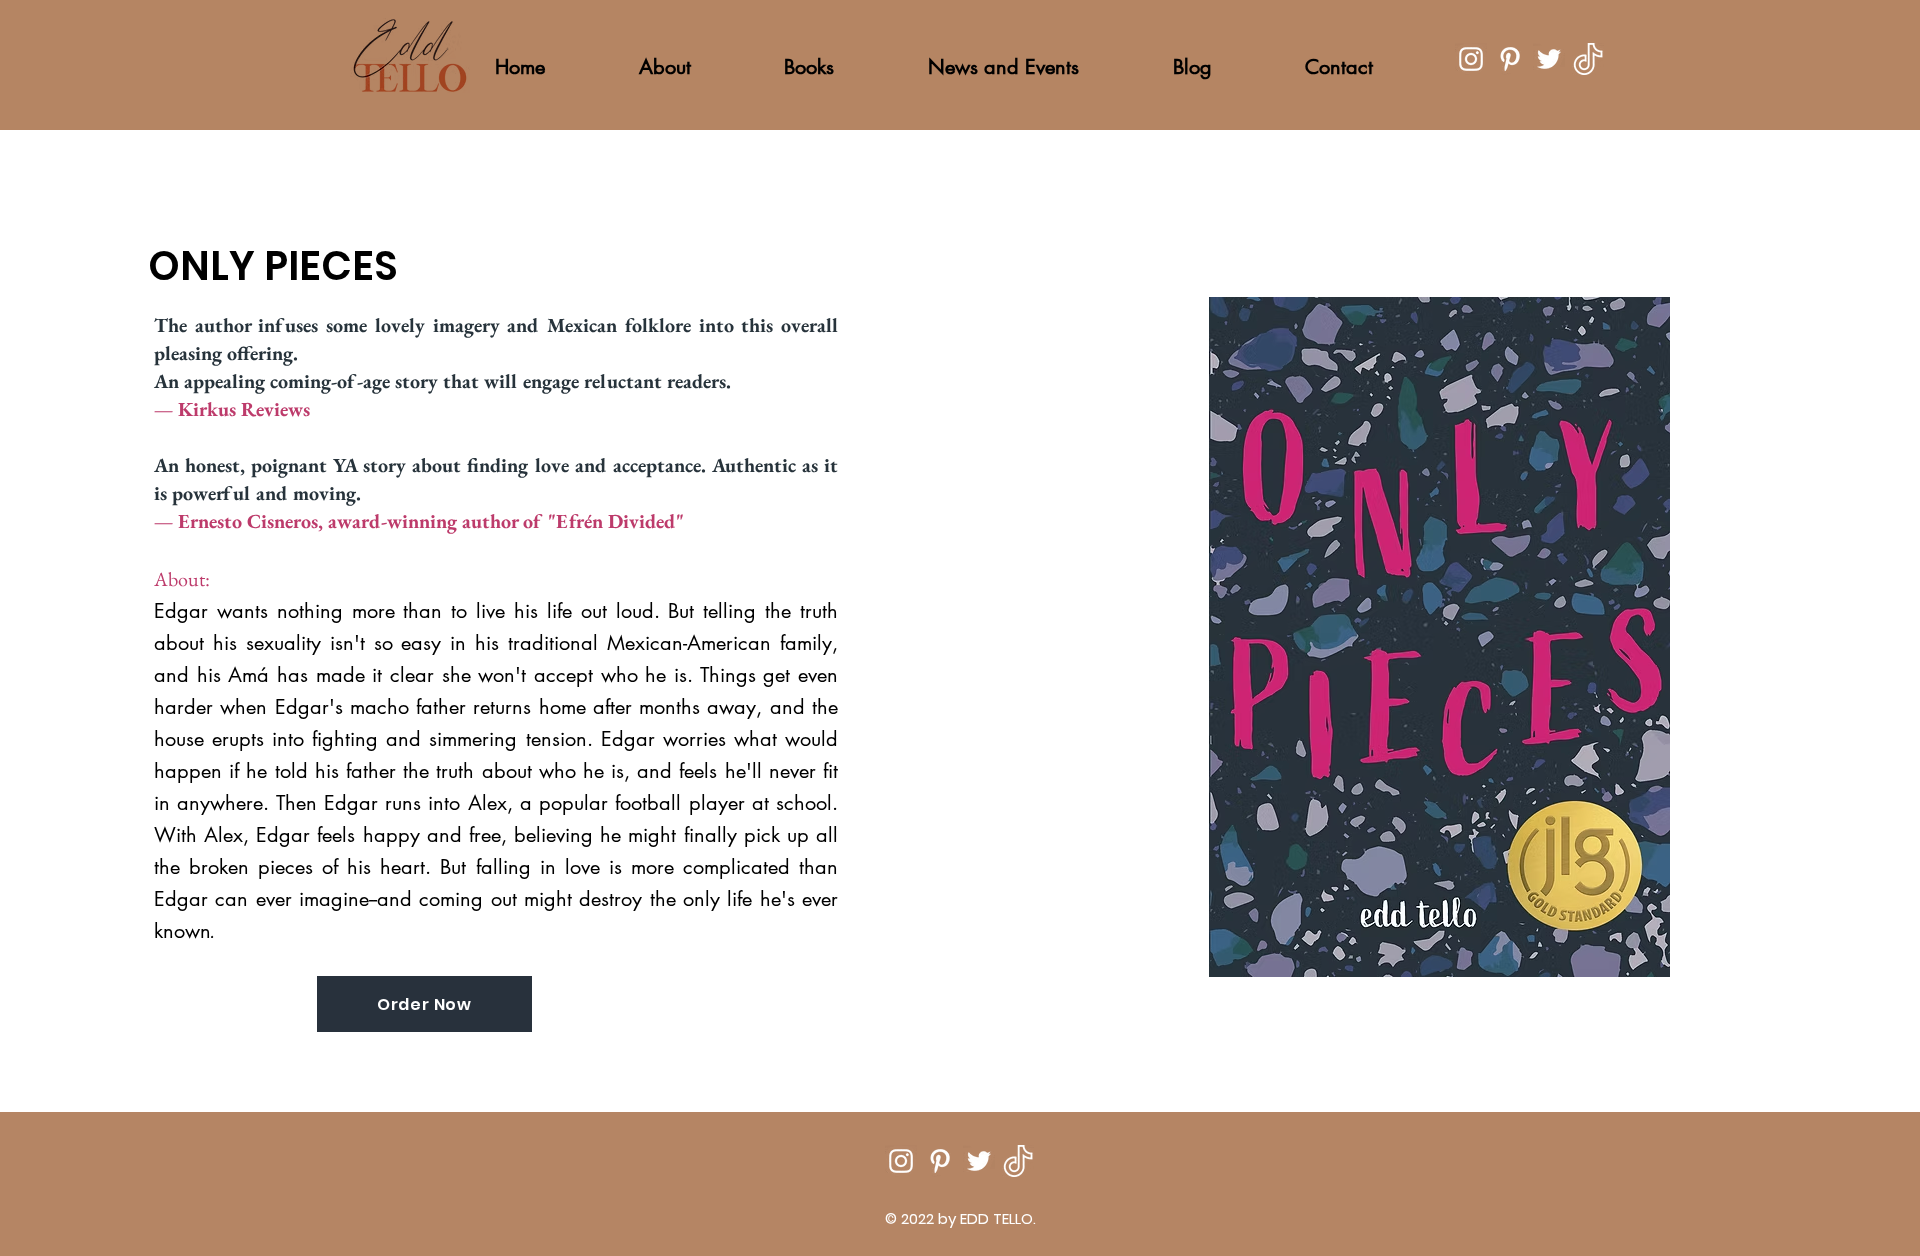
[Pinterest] (1510, 59)
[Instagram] (1471, 59)
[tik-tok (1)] (1588, 59)
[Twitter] (1549, 59)
